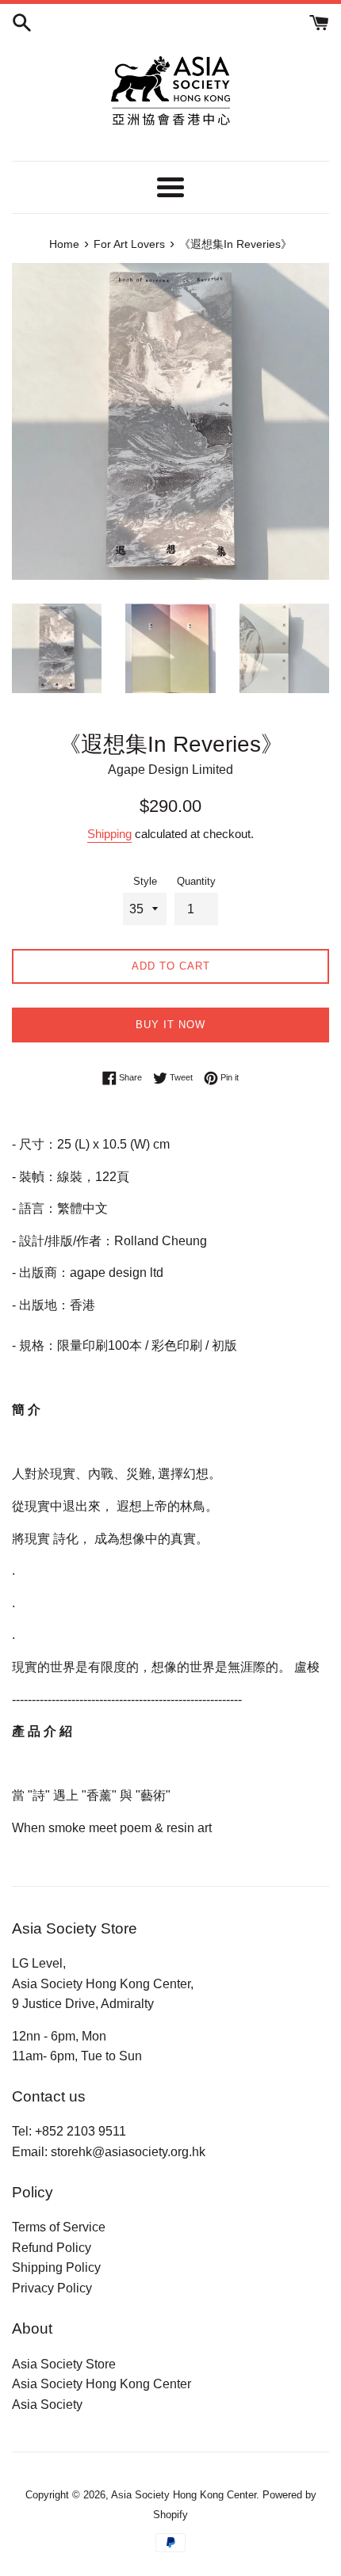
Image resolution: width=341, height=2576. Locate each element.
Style (145, 881)
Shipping (109, 834)
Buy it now (170, 1025)
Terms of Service (59, 2227)
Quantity (196, 881)
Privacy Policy (52, 2288)
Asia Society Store (64, 2364)
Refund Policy (52, 2248)
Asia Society (47, 2405)
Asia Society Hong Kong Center (102, 2384)
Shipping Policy (56, 2267)
